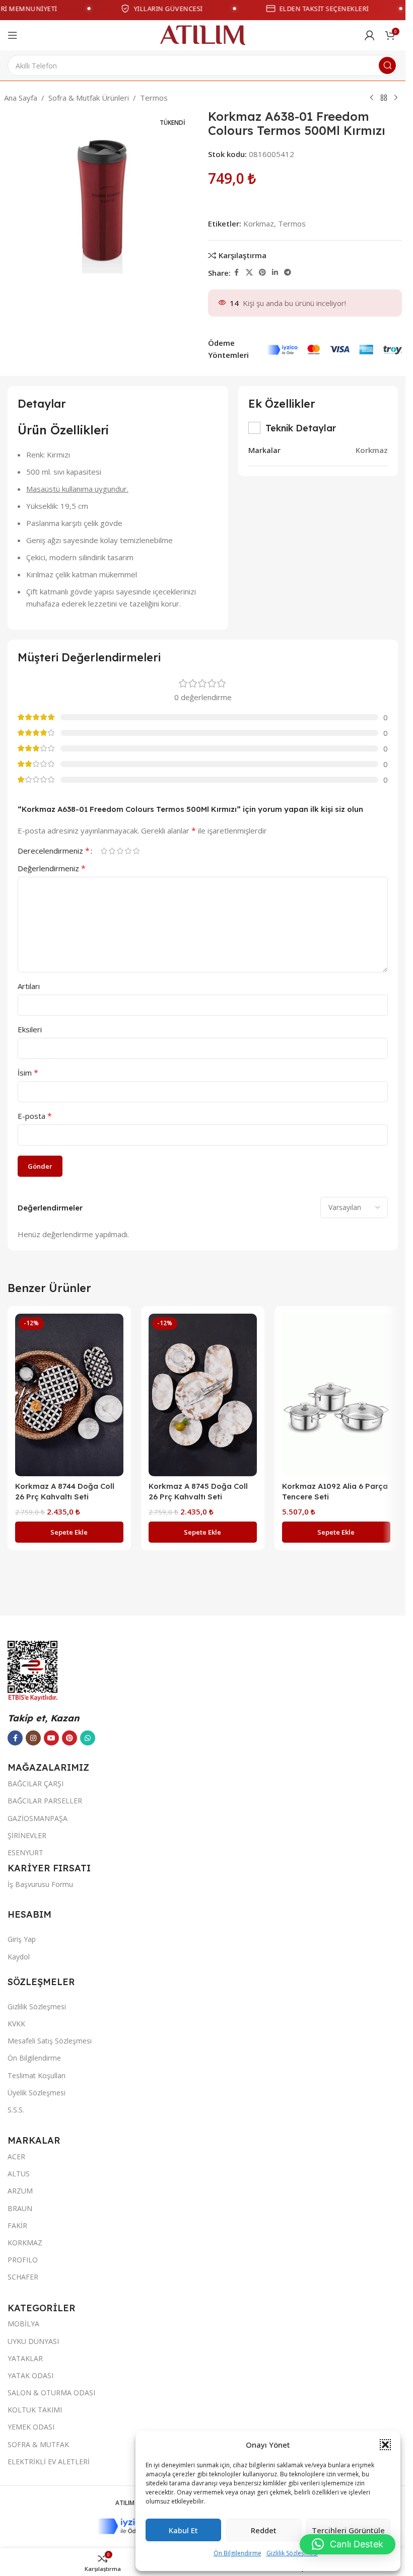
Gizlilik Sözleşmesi (292, 2553)
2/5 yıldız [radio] (112, 851)
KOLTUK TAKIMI (35, 2410)
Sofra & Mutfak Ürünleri (89, 98)
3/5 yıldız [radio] (120, 851)
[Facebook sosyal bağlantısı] (237, 273)
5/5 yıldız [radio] (136, 851)
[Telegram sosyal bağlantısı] (288, 273)
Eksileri (30, 1029)
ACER (16, 2156)
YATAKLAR (25, 2358)
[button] (385, 2445)
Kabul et (183, 2530)
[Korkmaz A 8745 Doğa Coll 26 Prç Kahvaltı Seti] (203, 1395)
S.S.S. (16, 2110)
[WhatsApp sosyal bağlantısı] (88, 1738)
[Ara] (387, 65)
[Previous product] (372, 98)
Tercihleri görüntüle (348, 2530)
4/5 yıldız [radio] (128, 851)
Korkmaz (259, 223)
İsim (28, 1073)
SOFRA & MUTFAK (38, 2444)
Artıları (29, 986)
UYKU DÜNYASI (33, 2341)
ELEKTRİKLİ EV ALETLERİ (49, 2461)
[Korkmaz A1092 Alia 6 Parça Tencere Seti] (336, 1395)
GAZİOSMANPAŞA (38, 1818)
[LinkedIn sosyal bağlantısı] (275, 273)
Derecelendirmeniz (54, 851)
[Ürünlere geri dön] (384, 98)
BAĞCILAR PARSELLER (45, 1801)
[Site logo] (203, 34)
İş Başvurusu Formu (40, 1884)
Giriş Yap (22, 1939)
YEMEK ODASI (31, 2427)
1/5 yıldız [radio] (104, 851)
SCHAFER (23, 2277)
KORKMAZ (25, 2243)
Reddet (264, 2530)
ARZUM (20, 2191)
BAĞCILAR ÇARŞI (36, 1784)
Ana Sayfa (21, 98)
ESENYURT (25, 1852)
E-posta (35, 1116)
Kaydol (19, 1957)
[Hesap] (370, 35)
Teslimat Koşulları (37, 2075)
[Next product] (396, 98)
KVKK (16, 2024)
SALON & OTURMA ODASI (51, 2393)
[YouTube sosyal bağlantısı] (51, 1738)
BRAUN (20, 2208)
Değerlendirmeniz (52, 868)
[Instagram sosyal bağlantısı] (33, 1738)
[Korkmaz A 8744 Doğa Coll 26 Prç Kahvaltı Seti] (69, 1395)
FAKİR (17, 2225)
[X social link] (249, 273)
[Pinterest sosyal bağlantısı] (262, 273)
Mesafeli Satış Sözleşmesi (50, 2041)
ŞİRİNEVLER (27, 1835)
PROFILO (23, 2260)
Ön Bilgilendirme (237, 2553)
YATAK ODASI (30, 2375)
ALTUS (19, 2174)
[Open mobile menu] (13, 35)
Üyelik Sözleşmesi (37, 2093)
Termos (154, 98)
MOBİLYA (23, 2324)
